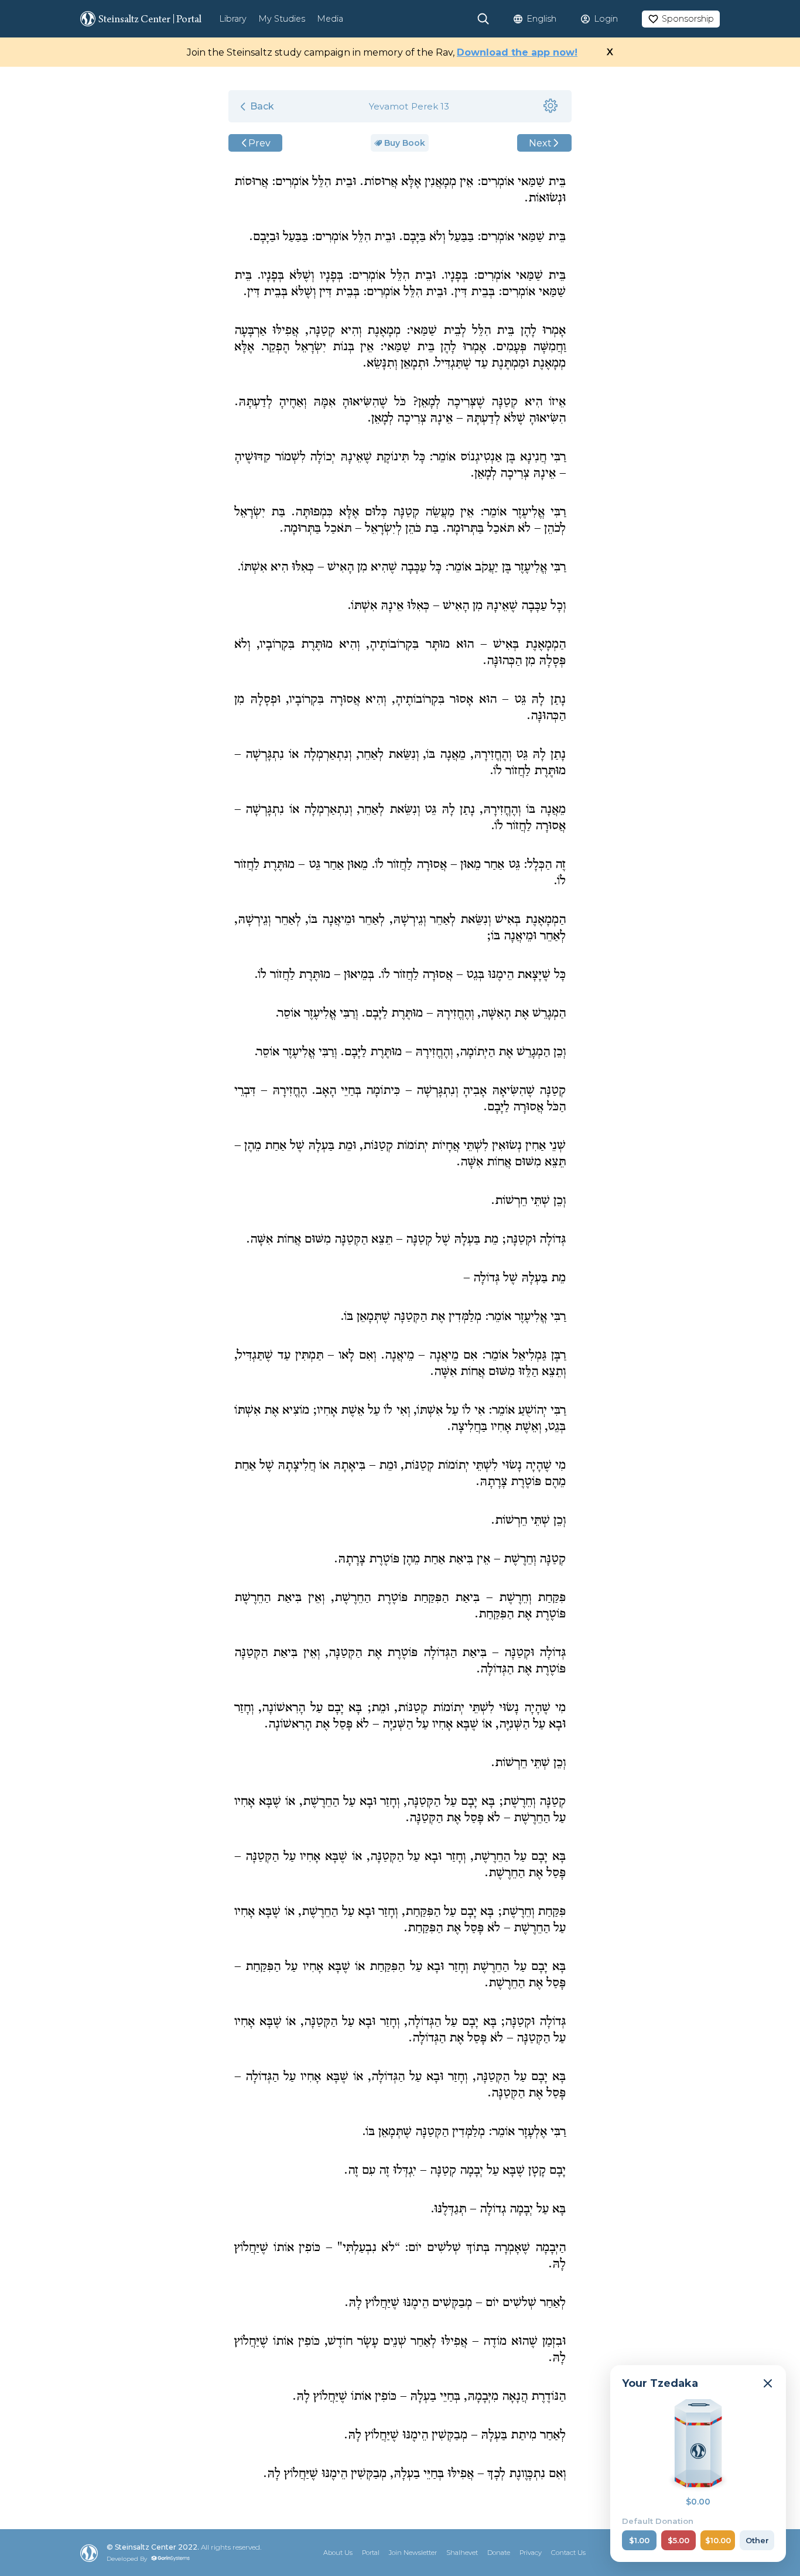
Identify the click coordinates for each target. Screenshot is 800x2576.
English (541, 19)
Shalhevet (462, 2553)
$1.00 (639, 2540)
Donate (499, 2553)
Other (757, 2540)
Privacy (531, 2553)
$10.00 (718, 2540)
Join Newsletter (413, 2553)
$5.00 (678, 2540)
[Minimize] (768, 2383)
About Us (338, 2553)
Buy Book (405, 143)
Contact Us (568, 2553)
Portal (371, 2553)
